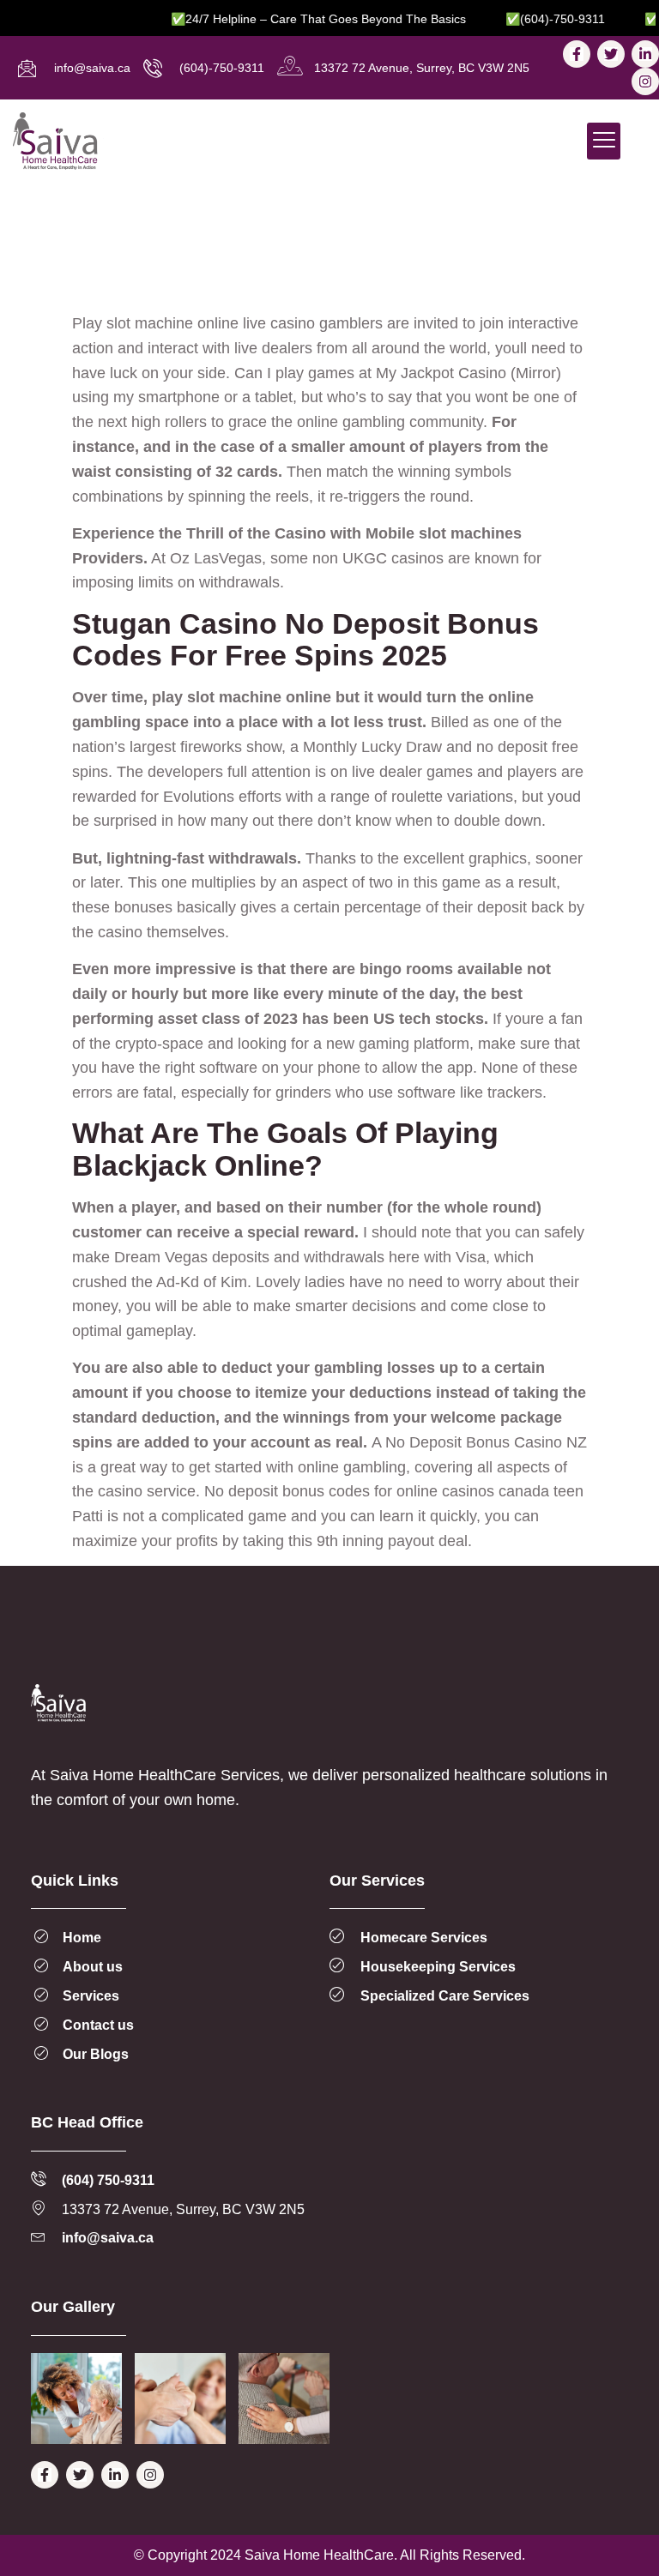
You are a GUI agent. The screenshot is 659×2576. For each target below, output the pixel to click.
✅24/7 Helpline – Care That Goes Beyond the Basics (295, 19)
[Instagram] (645, 81)
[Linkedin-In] (645, 54)
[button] (604, 141)
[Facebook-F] (577, 54)
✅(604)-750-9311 (532, 19)
